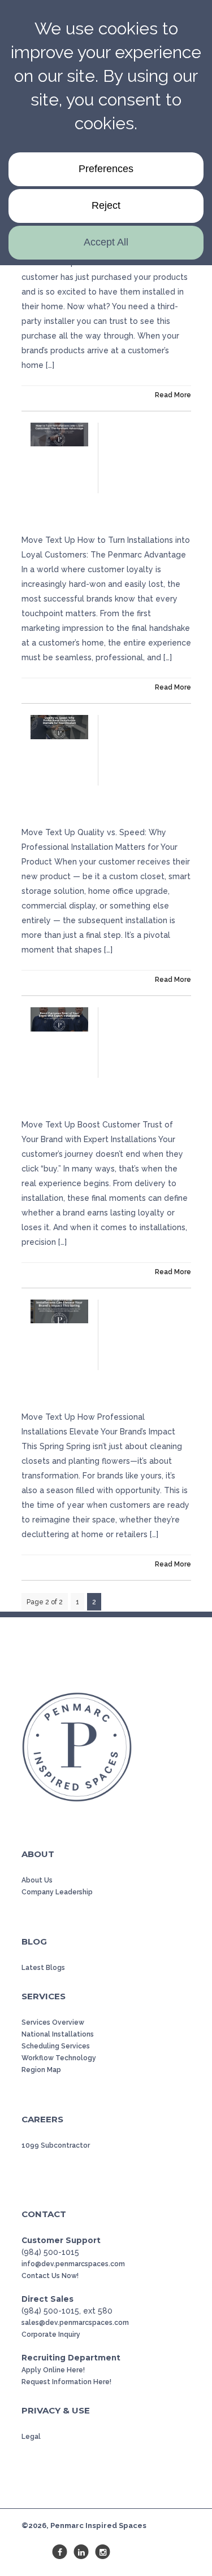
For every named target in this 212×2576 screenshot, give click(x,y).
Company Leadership (57, 1892)
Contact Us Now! (50, 2276)
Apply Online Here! (53, 2370)
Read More (173, 395)
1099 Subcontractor (56, 2145)
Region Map (41, 2070)
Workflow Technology (59, 2058)
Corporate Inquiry (51, 2334)
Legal (31, 2437)
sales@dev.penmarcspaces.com (75, 2323)
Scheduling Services (56, 2046)
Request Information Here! (66, 2382)
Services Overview (53, 2022)
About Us (37, 1880)
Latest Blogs (43, 1968)
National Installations (58, 2034)
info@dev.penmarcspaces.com (73, 2264)
